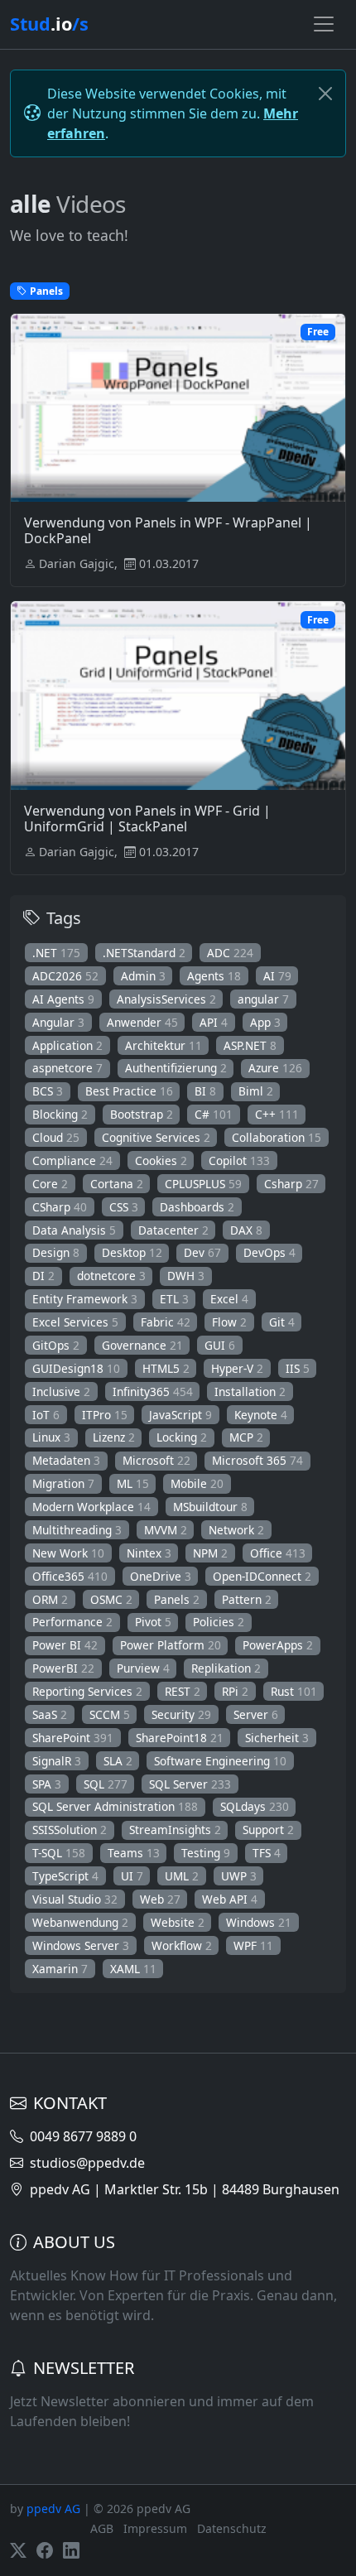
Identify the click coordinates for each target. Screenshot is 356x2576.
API (214, 1022)
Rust (294, 1691)
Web (160, 1899)
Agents (214, 976)
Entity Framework (85, 1299)
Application (67, 1045)
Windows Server (81, 1945)
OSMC (111, 1599)
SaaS (50, 1714)
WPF (253, 1945)
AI (277, 976)
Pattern (247, 1599)
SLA (118, 1761)
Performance (72, 1622)
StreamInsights (175, 1830)
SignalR (57, 1761)
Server (256, 1714)
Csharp (291, 1184)
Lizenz (114, 1437)
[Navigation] (324, 24)
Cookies (161, 1160)
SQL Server (190, 1784)
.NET (56, 953)
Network (236, 1530)
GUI (220, 1345)
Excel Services (75, 1322)
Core (50, 1184)
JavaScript (180, 1415)
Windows (259, 1922)
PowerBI (63, 1668)
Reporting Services (87, 1691)
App (265, 1022)
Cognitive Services (156, 1137)
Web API (230, 1899)
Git (282, 1322)
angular (263, 999)
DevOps (269, 1252)
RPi (235, 1691)
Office (278, 1553)
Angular (58, 1022)
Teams (134, 1853)
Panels (177, 1599)
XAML (133, 1969)
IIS (298, 1368)
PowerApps (278, 1645)
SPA (47, 1784)
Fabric (166, 1322)
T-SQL (59, 1853)
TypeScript (65, 1876)
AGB (102, 2528)
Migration (63, 1483)
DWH (186, 1276)
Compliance (72, 1160)
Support (268, 1830)
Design (56, 1252)
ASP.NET (250, 1045)
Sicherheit (277, 1738)
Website (178, 1922)
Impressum (155, 2528)
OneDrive (161, 1576)
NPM (210, 1553)
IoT (46, 1415)
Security (181, 1714)
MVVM (166, 1530)
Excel (229, 1299)
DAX (246, 1230)
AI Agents (63, 999)
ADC (230, 953)
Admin (143, 976)
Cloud (56, 1137)
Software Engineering (220, 1761)
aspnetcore (67, 1068)
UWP (239, 1876)
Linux (51, 1437)
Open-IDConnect (262, 1576)
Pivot (153, 1622)
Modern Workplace (91, 1507)
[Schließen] (325, 94)
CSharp (60, 1207)
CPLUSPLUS (203, 1184)
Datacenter (173, 1230)
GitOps (56, 1345)
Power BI (65, 1645)
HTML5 (166, 1368)
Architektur (164, 1045)
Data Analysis (74, 1230)
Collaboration (277, 1137)
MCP (246, 1437)
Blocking (60, 1114)
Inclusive (61, 1392)
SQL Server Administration (115, 1806)
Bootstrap (142, 1114)
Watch (186, 450)
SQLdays (255, 1806)
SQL (106, 1784)
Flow (229, 1322)
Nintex (149, 1553)
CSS (124, 1207)
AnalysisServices (166, 999)
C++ (277, 1114)
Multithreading (77, 1530)
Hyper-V (237, 1368)
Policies (219, 1622)
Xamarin (60, 1969)
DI (43, 1276)
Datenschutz (232, 2528)
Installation (250, 1392)
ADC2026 (65, 976)
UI (132, 1876)
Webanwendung (80, 1922)
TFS (267, 1853)
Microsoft (156, 1460)
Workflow (182, 1945)
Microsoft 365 (257, 1460)
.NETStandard (144, 953)
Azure (275, 1068)
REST (183, 1691)
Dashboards (197, 1207)
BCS (48, 1091)
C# (214, 1114)
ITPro (105, 1415)
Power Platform (171, 1645)
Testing (206, 1853)
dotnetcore (111, 1276)
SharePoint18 (180, 1738)
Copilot (239, 1160)
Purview (143, 1668)
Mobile (197, 1483)
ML (133, 1483)
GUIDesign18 (76, 1368)
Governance (142, 1345)
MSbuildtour (210, 1507)
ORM (50, 1599)
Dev (202, 1252)
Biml (256, 1091)
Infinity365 (153, 1392)
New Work (68, 1553)
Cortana (117, 1184)
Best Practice (129, 1091)
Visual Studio (75, 1899)
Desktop (132, 1252)
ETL (174, 1299)
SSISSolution (70, 1830)
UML (182, 1876)
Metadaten (66, 1460)
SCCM (110, 1714)
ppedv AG (53, 2509)
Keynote (261, 1415)
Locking (182, 1437)
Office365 (70, 1576)
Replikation (226, 1668)
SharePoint (73, 1738)
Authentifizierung (176, 1068)
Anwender (142, 1022)
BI (205, 1091)
